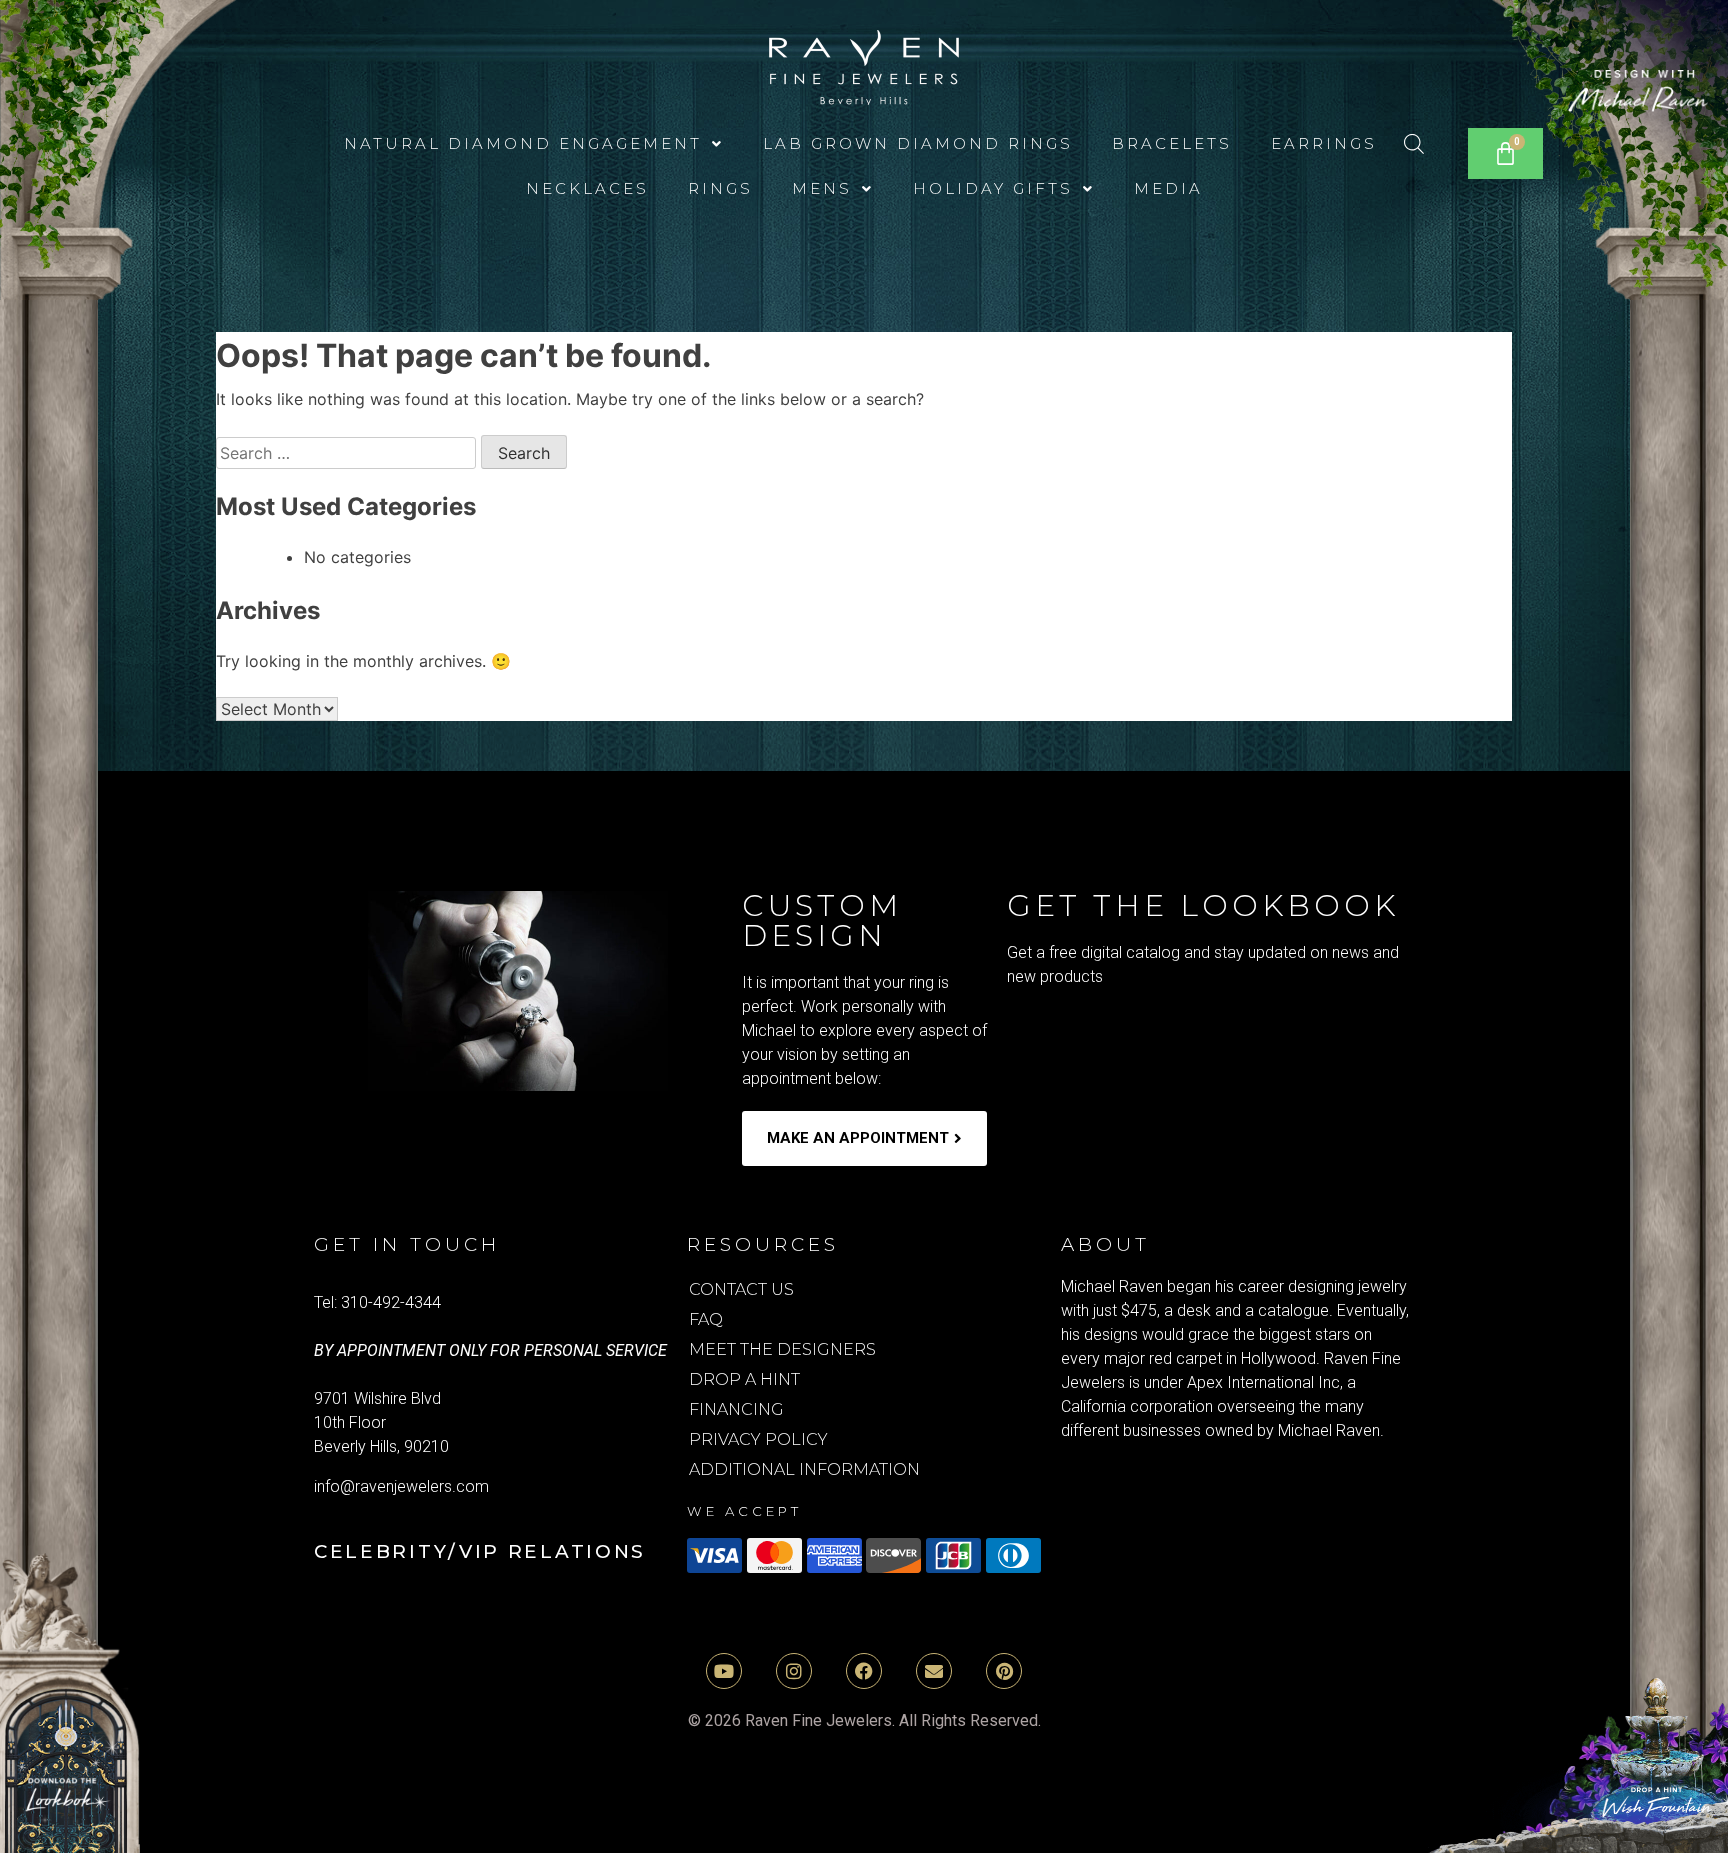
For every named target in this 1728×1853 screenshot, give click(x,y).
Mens (822, 188)
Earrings (1324, 143)
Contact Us (741, 1289)
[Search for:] (348, 453)
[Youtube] (724, 1671)
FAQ (706, 1319)
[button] (534, 143)
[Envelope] (934, 1671)
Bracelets (1172, 143)
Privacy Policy (758, 1439)
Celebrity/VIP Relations (480, 1551)
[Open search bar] (1414, 143)
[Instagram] (794, 1671)
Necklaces (587, 188)
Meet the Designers (782, 1349)
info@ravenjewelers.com (401, 1486)
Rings (720, 188)
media (1168, 188)
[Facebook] (864, 1671)
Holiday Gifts (993, 188)
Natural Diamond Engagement (523, 143)
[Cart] (1505, 153)
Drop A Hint (744, 1379)
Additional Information (804, 1469)
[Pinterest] (1004, 1671)
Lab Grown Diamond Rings (918, 143)
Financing (736, 1409)
